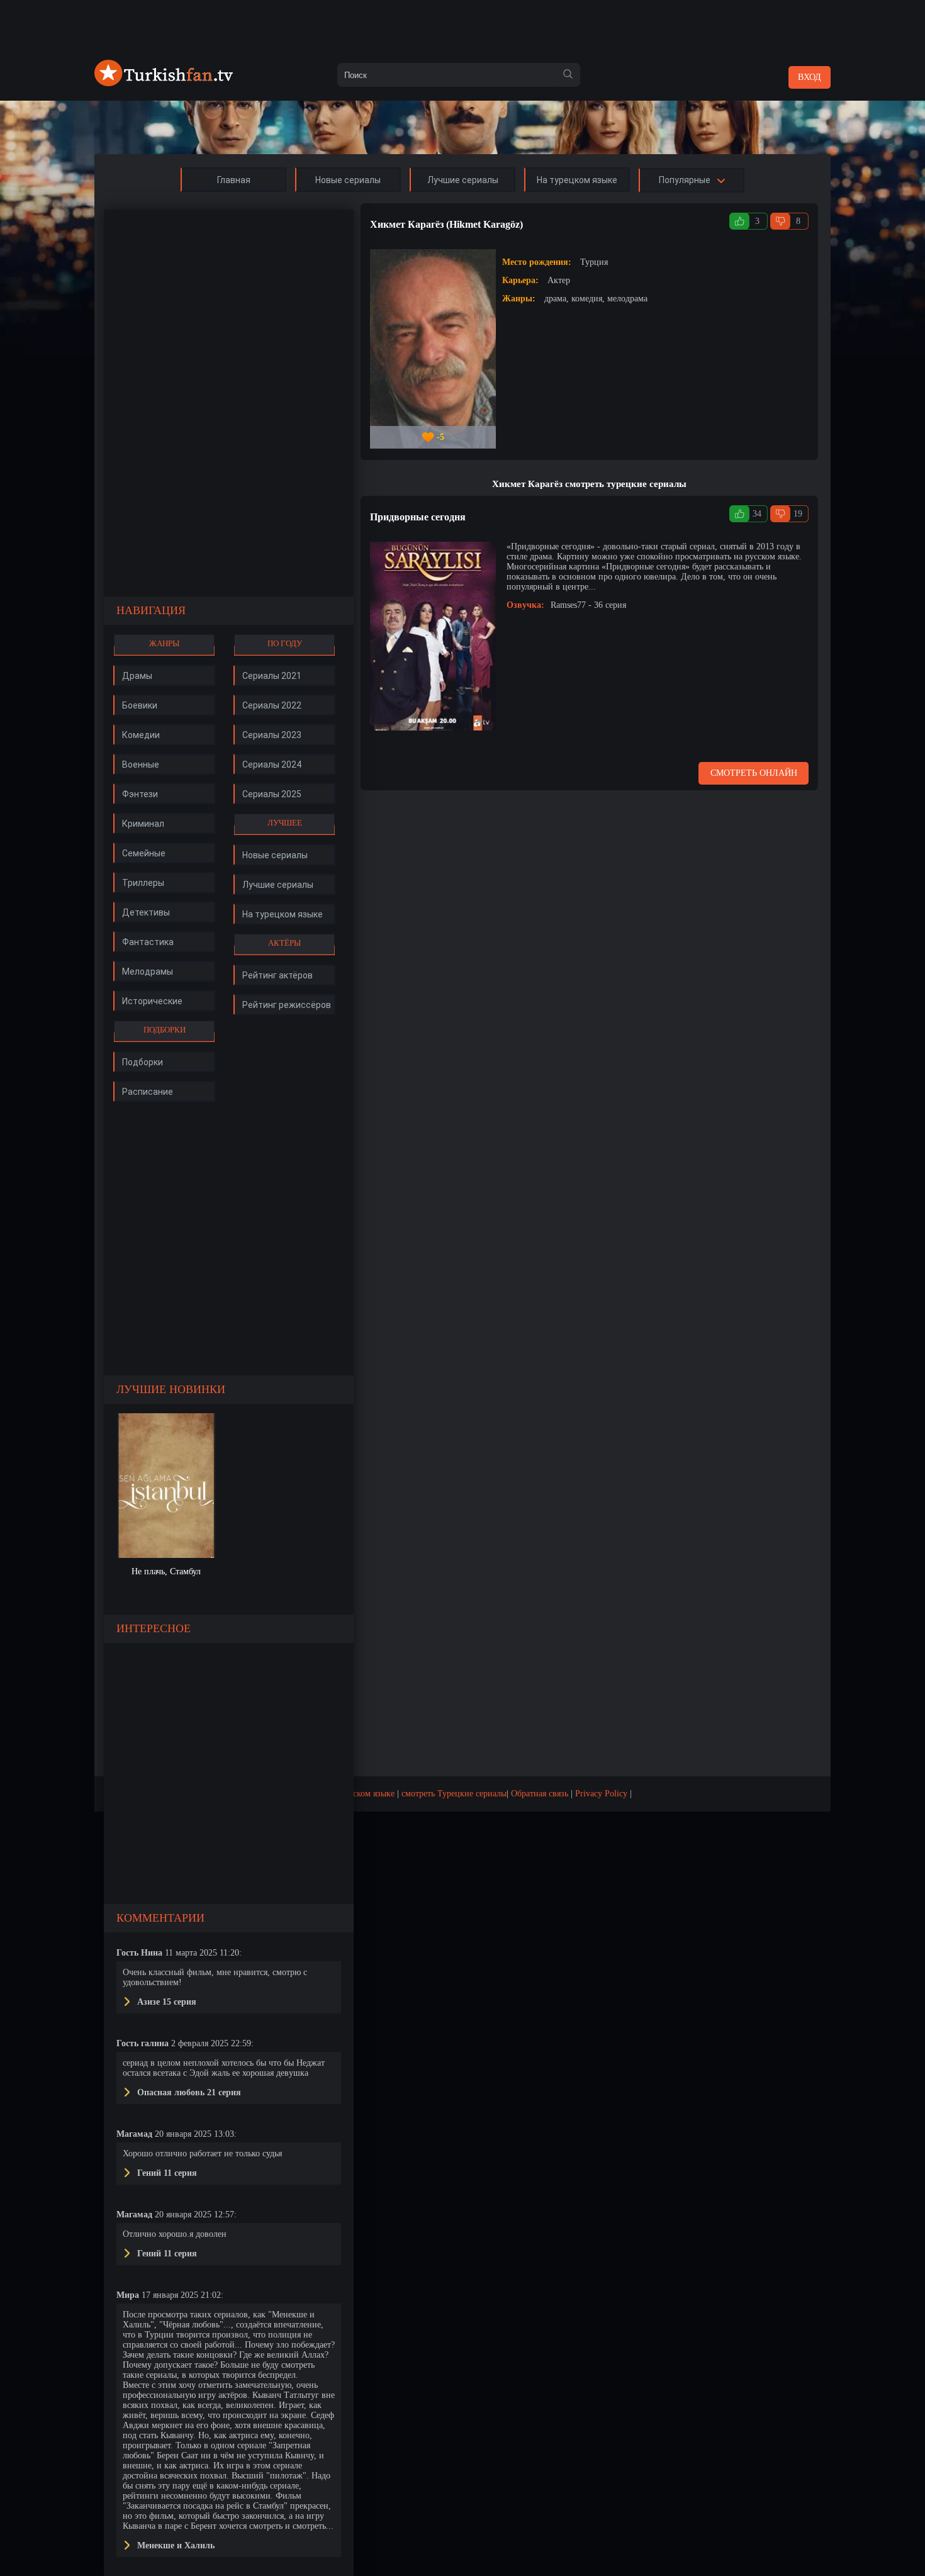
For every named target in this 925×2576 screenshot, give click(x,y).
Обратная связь (540, 1794)
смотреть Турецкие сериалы (454, 1794)
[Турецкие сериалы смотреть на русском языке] (164, 83)
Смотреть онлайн (754, 773)
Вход (810, 77)
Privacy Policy (601, 1794)
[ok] (568, 75)
